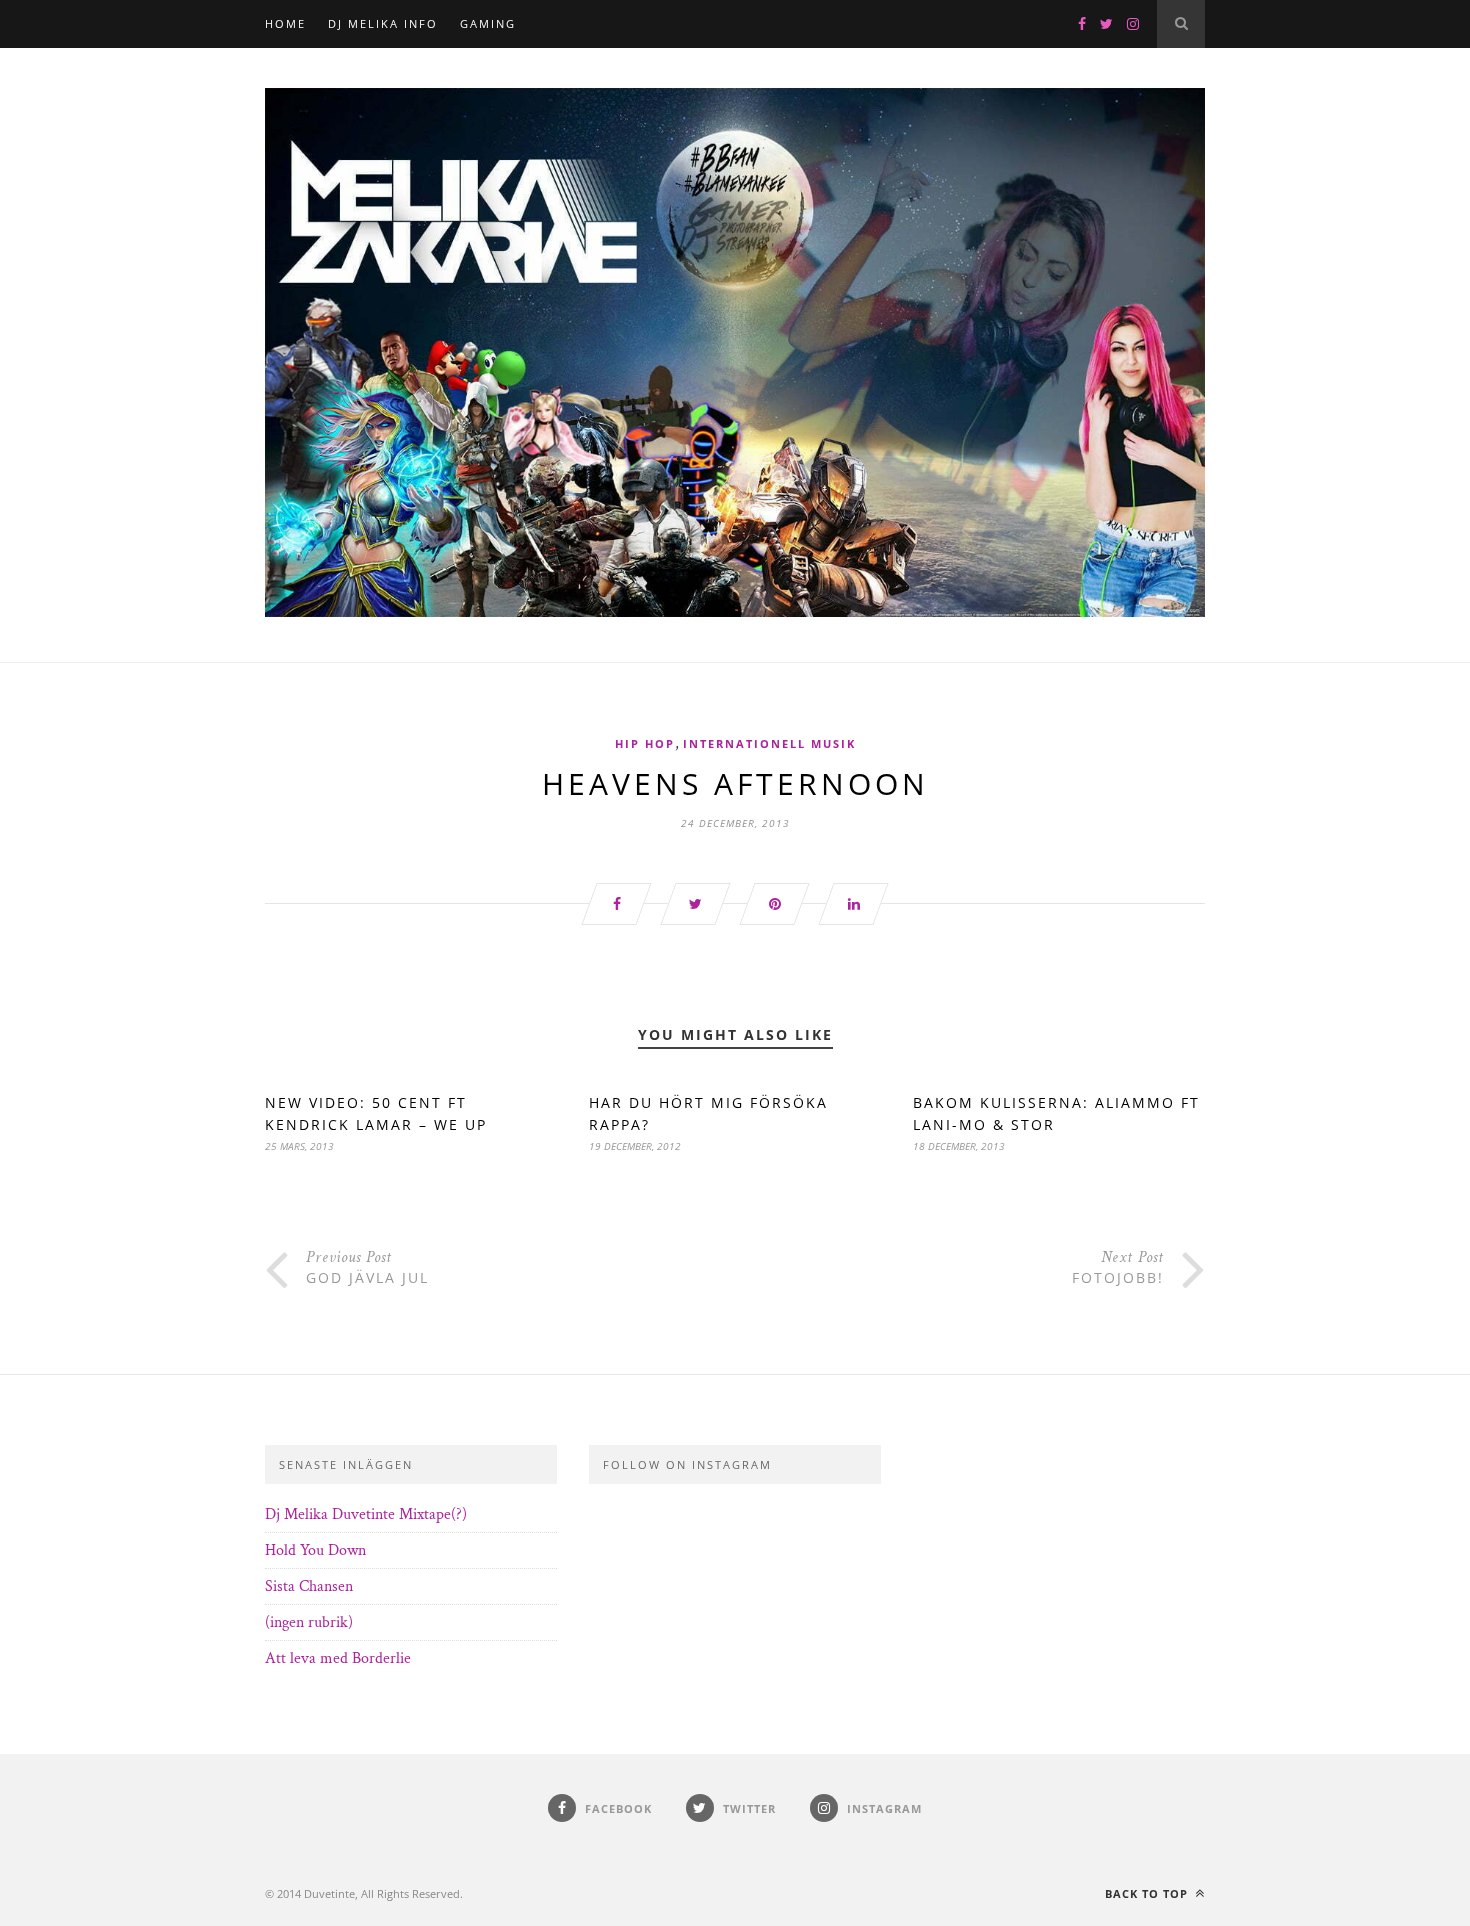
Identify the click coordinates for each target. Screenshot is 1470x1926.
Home (285, 23)
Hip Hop (645, 743)
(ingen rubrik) (309, 1622)
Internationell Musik (769, 743)
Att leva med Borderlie (338, 1658)
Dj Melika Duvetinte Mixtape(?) (366, 1514)
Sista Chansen (309, 1586)
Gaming (488, 23)
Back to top (1148, 1893)
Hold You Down (315, 1550)
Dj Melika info (383, 23)
